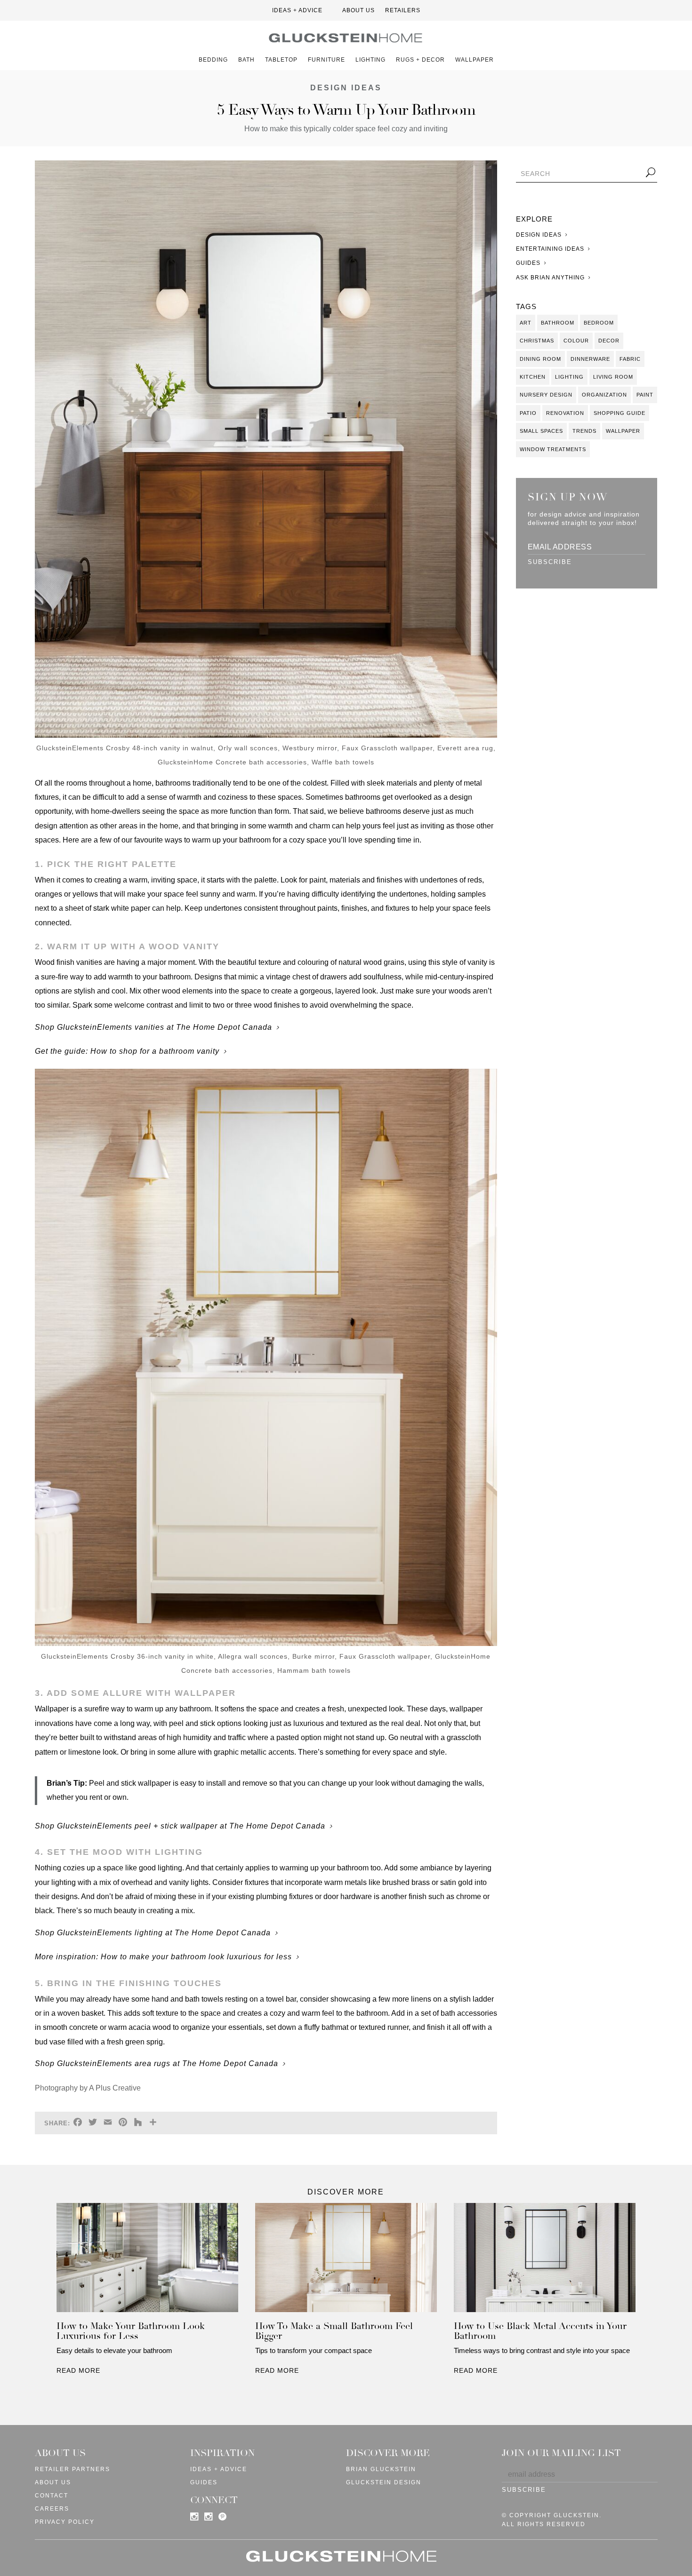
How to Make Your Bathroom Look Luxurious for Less (131, 2331)
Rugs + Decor (420, 60)
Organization (604, 395)
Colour (576, 341)
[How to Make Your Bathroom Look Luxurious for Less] (147, 2260)
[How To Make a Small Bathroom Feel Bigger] (346, 2260)
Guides (528, 263)
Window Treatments (553, 449)
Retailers (403, 10)
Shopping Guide (620, 413)
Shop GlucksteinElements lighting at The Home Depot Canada (153, 1933)
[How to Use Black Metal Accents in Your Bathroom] (545, 2260)
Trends (584, 431)
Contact (52, 2496)
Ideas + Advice (297, 10)
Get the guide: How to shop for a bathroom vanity (127, 1051)
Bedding (213, 60)
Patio (528, 413)
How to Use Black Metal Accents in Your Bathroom (540, 2331)
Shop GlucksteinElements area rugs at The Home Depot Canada (157, 2063)
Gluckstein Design (384, 2482)
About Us (358, 10)
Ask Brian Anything (550, 278)
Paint (645, 395)
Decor (609, 341)
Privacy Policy (65, 2522)
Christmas (537, 341)
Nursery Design (546, 395)
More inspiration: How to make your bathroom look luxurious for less (163, 1957)
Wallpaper (475, 60)
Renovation (565, 413)
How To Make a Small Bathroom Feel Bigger (334, 2331)
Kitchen (533, 377)
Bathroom (558, 323)
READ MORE (78, 2370)
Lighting (370, 60)
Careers (52, 2509)
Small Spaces (541, 431)
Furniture (326, 60)
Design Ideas (346, 88)
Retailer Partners (72, 2469)
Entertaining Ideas (550, 249)
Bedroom (599, 323)
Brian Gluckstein (381, 2469)
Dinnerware (590, 359)
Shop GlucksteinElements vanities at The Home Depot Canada (153, 1027)
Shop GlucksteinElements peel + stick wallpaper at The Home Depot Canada (180, 1826)
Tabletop (281, 60)
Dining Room (540, 359)
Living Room (613, 377)
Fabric (630, 359)
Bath (246, 60)
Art (526, 323)
